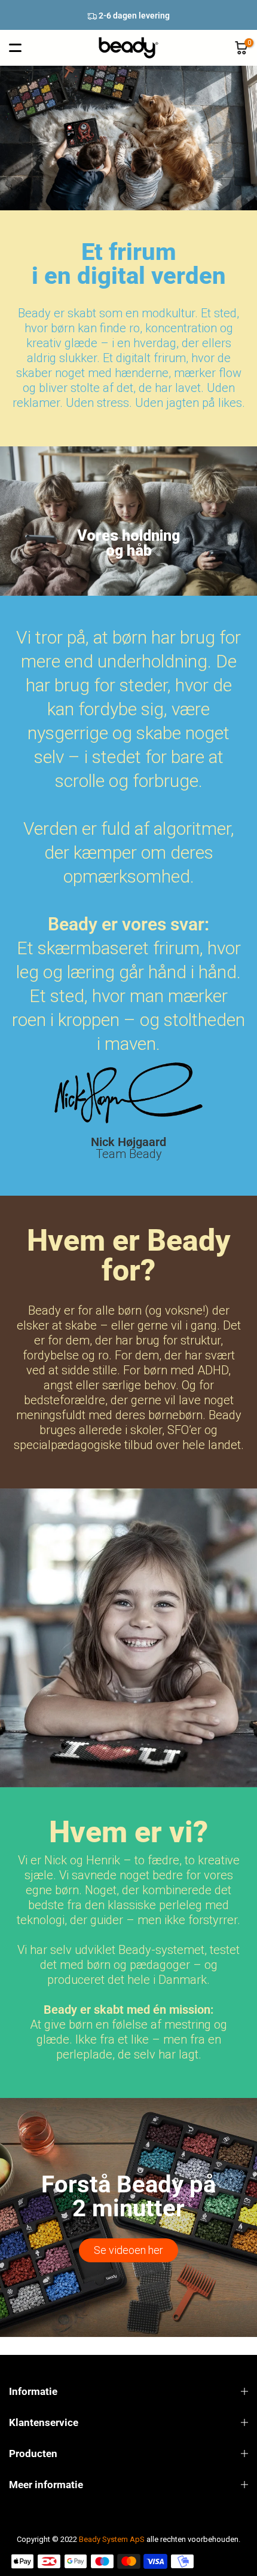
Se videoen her (128, 2250)
